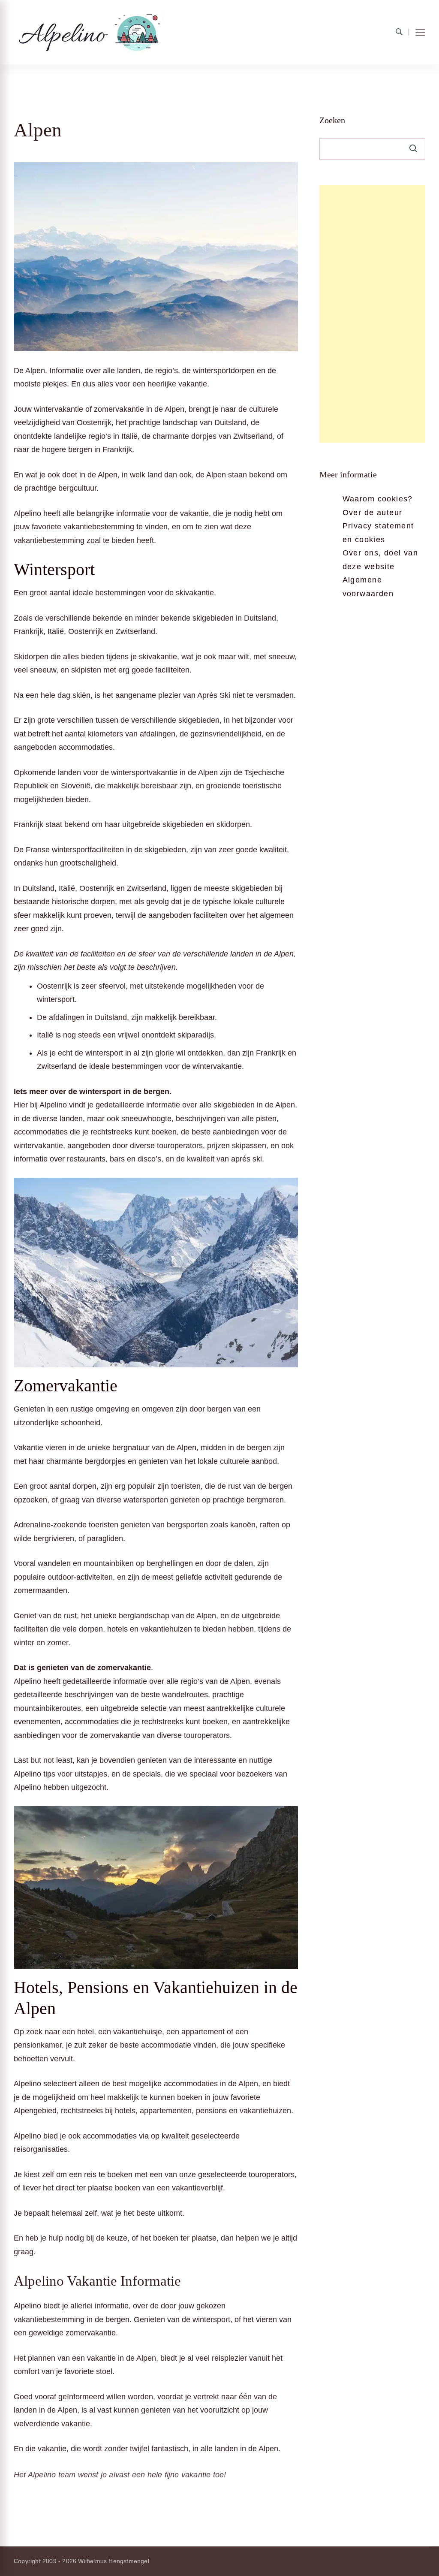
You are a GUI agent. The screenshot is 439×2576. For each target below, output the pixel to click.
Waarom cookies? (378, 499)
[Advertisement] (372, 314)
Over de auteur (373, 513)
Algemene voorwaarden (368, 587)
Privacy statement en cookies (378, 533)
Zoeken (332, 120)
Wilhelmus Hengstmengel (113, 2561)
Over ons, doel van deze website (380, 560)
